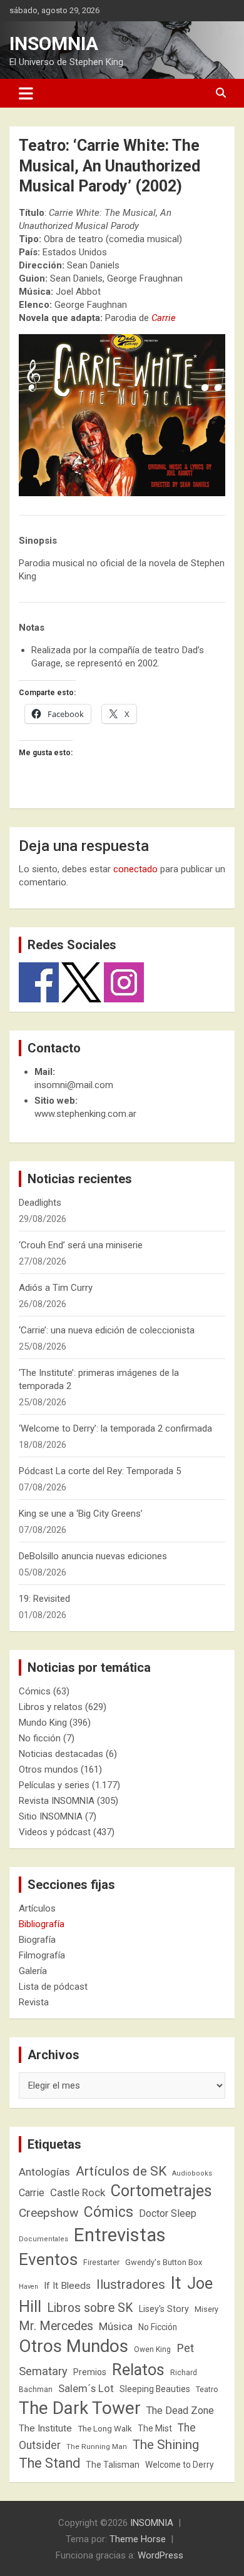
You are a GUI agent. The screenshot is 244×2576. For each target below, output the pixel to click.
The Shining (166, 2445)
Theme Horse (138, 2539)
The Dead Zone (180, 2411)
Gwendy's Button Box (164, 2262)
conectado (135, 869)
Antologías (44, 2172)
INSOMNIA (54, 43)
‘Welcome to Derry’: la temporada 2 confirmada (115, 1428)
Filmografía (42, 1955)
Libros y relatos (51, 1707)
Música (116, 2326)
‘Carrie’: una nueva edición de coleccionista (107, 1330)
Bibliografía (42, 1924)
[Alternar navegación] (26, 93)
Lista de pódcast (53, 1987)
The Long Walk (105, 2429)
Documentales (43, 2239)
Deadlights (40, 1203)
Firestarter (101, 2262)
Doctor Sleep (168, 2213)
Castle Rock (78, 2192)
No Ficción (158, 2327)
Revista (34, 2002)
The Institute (45, 2428)
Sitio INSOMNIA (51, 1816)
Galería (33, 1971)
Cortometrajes (161, 2191)
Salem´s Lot (86, 2388)
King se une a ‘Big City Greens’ (81, 1514)
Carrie (32, 2193)
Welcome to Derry (180, 2465)
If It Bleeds (67, 2286)
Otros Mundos (74, 2346)
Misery (206, 2309)
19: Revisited (44, 1599)
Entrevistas (120, 2235)
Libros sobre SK (90, 2308)
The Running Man (97, 2446)
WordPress (160, 2555)
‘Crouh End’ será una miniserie (81, 1245)
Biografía (37, 1940)
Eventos (48, 2259)
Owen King (152, 2349)
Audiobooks (192, 2173)
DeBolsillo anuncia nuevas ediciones (93, 1556)
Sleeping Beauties (155, 2389)
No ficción (40, 1738)
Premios (90, 2372)
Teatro (207, 2390)
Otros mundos (48, 1769)
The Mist (155, 2428)
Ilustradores (131, 2284)
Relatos (138, 2370)
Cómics (35, 1691)
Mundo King (43, 1723)
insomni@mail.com (74, 1085)
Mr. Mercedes (56, 2326)
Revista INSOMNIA (57, 1801)
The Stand (49, 2463)
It (176, 2283)
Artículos (37, 1908)
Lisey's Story (164, 2309)
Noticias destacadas (61, 1754)
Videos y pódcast (55, 1832)
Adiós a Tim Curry (56, 1288)
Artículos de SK (121, 2171)
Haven (28, 2287)
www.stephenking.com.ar (85, 1114)
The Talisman (113, 2465)
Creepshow (48, 2213)
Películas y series (54, 1785)
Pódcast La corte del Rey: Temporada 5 (100, 1471)
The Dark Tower (80, 2408)
